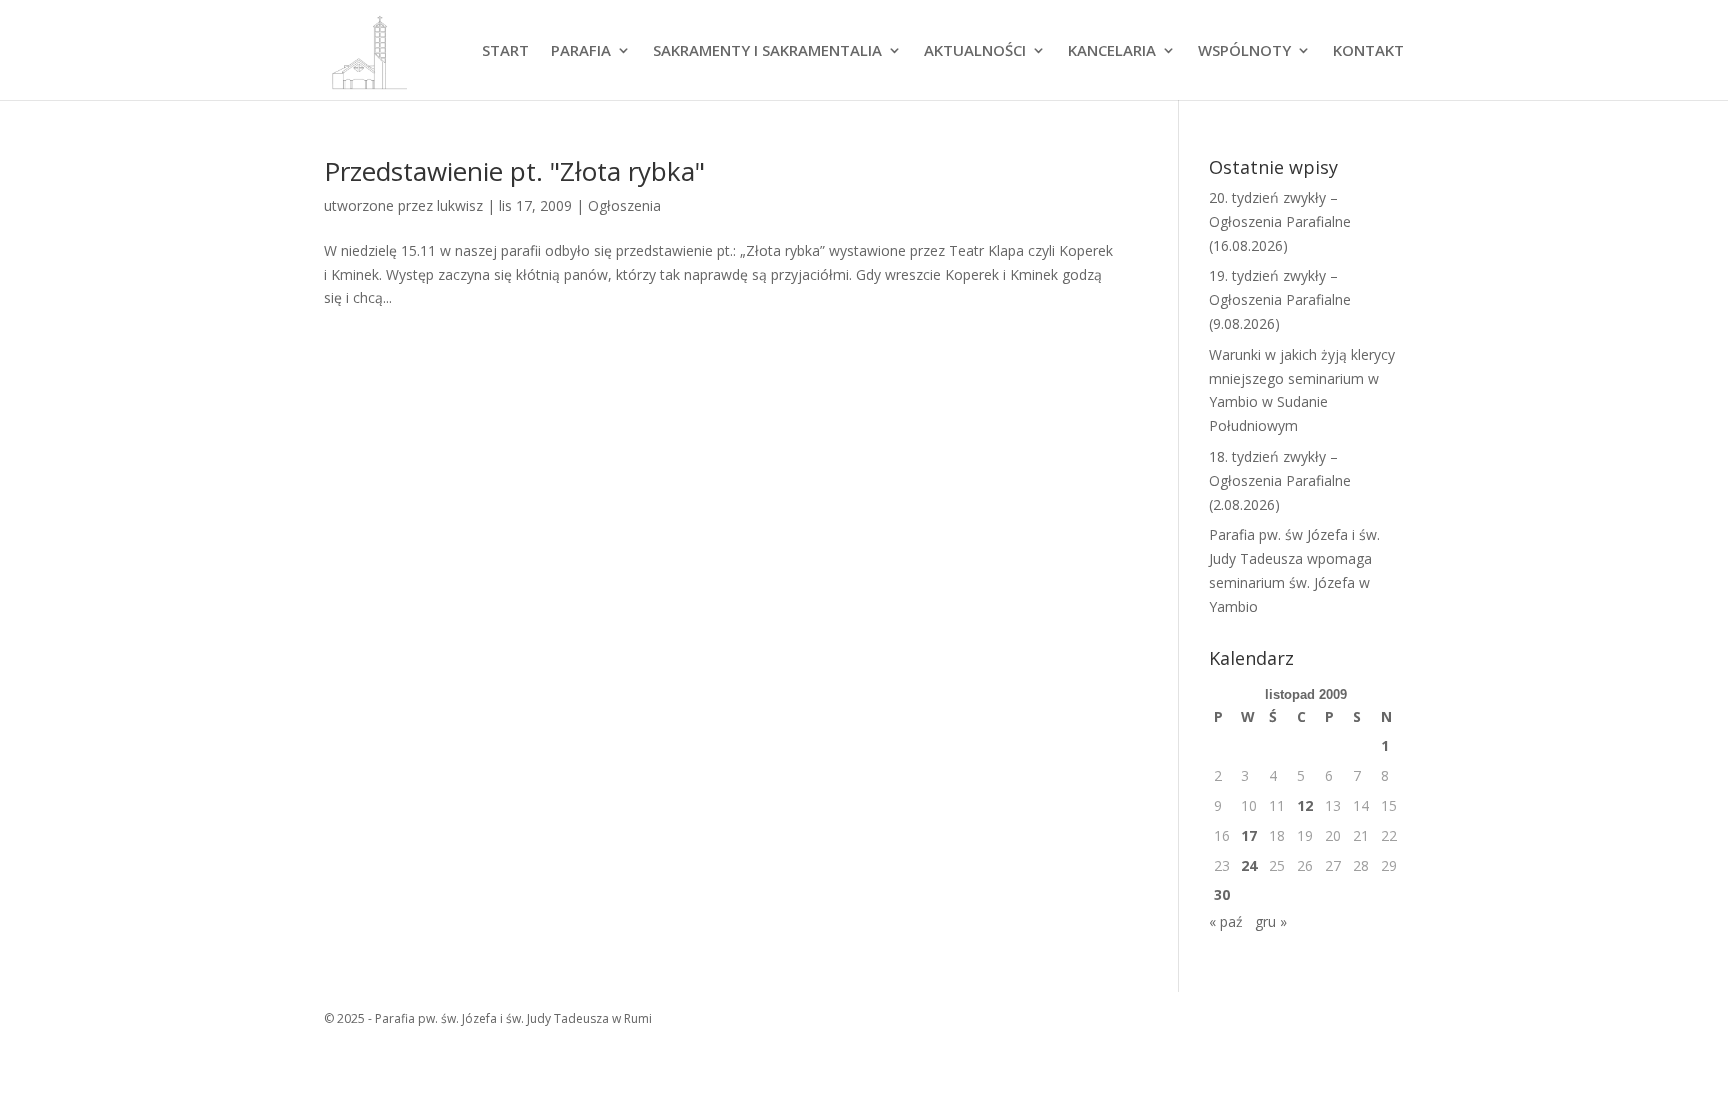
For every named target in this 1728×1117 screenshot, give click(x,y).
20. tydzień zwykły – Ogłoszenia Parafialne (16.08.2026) (1280, 221)
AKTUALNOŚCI (975, 51)
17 (1249, 835)
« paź (1226, 921)
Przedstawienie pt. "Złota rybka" (514, 171)
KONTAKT (1368, 51)
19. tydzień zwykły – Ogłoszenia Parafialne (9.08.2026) (1280, 299)
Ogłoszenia (624, 205)
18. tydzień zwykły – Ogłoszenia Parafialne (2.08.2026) (1280, 480)
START (505, 51)
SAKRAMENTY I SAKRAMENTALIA (767, 51)
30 (1222, 894)
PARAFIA (581, 51)
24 (1249, 865)
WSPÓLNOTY (1244, 51)
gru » (1271, 921)
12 (1305, 805)
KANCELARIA (1112, 51)
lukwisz (460, 205)
